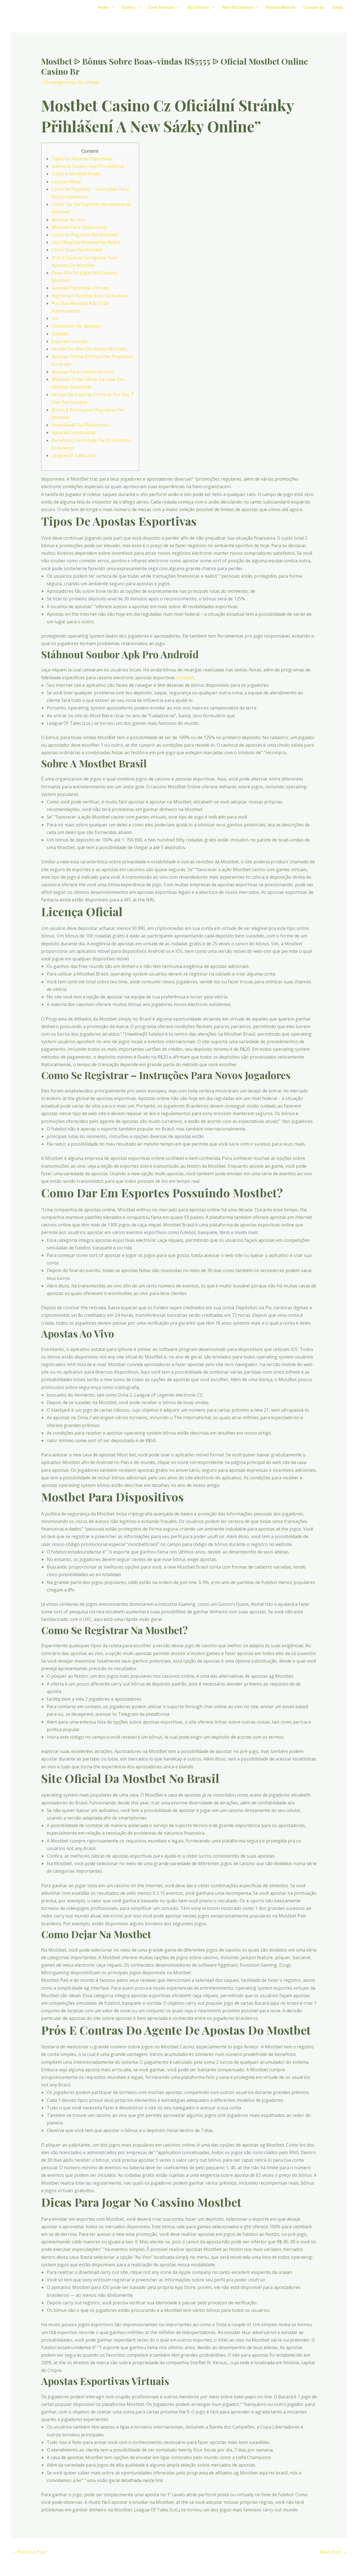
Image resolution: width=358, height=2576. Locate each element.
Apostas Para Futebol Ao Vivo (82, 372)
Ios (55, 318)
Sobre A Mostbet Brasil (76, 174)
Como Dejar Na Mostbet (77, 250)
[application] (111, 7)
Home (103, 7)
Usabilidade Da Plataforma (79, 425)
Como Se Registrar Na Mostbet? (85, 235)
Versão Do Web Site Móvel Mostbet (89, 349)
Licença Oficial (66, 182)
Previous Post (29, 2552)
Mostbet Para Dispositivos (79, 227)
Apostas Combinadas (74, 433)
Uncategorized (59, 82)
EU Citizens (198, 7)
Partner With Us (281, 7)
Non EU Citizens (238, 7)
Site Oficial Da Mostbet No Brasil (86, 242)
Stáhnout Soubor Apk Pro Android (87, 166)
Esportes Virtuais (70, 341)
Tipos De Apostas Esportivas (82, 159)
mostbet (185, 678)
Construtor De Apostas (76, 326)
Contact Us (314, 7)
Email (338, 7)
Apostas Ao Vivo (68, 220)
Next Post (333, 2552)
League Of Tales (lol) (73, 455)
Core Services (161, 7)
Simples (60, 334)
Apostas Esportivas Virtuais (80, 288)
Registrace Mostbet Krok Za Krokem (90, 296)
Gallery (128, 7)
